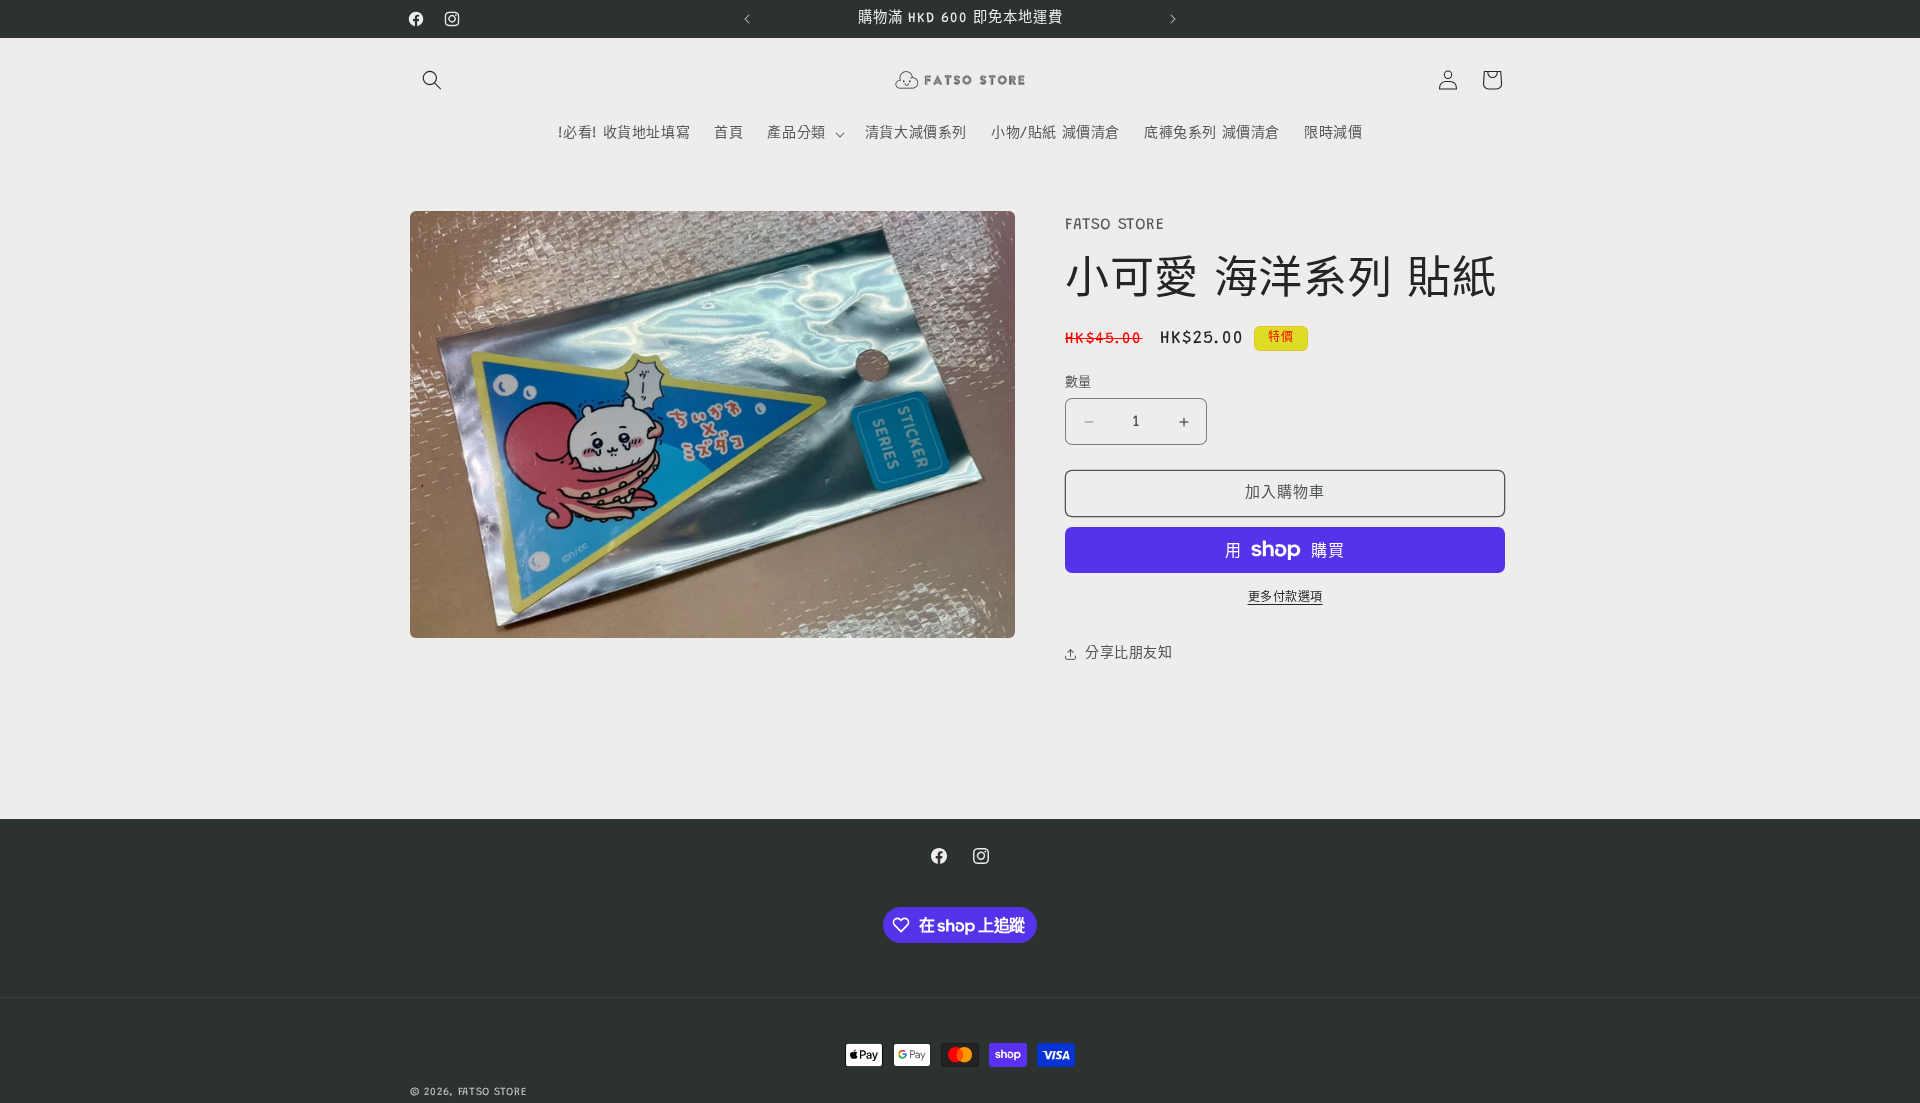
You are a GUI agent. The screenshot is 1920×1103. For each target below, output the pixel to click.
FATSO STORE (492, 1092)
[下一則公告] (1173, 19)
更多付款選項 (1285, 598)
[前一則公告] (747, 19)
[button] (432, 80)
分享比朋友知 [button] (1129, 654)
